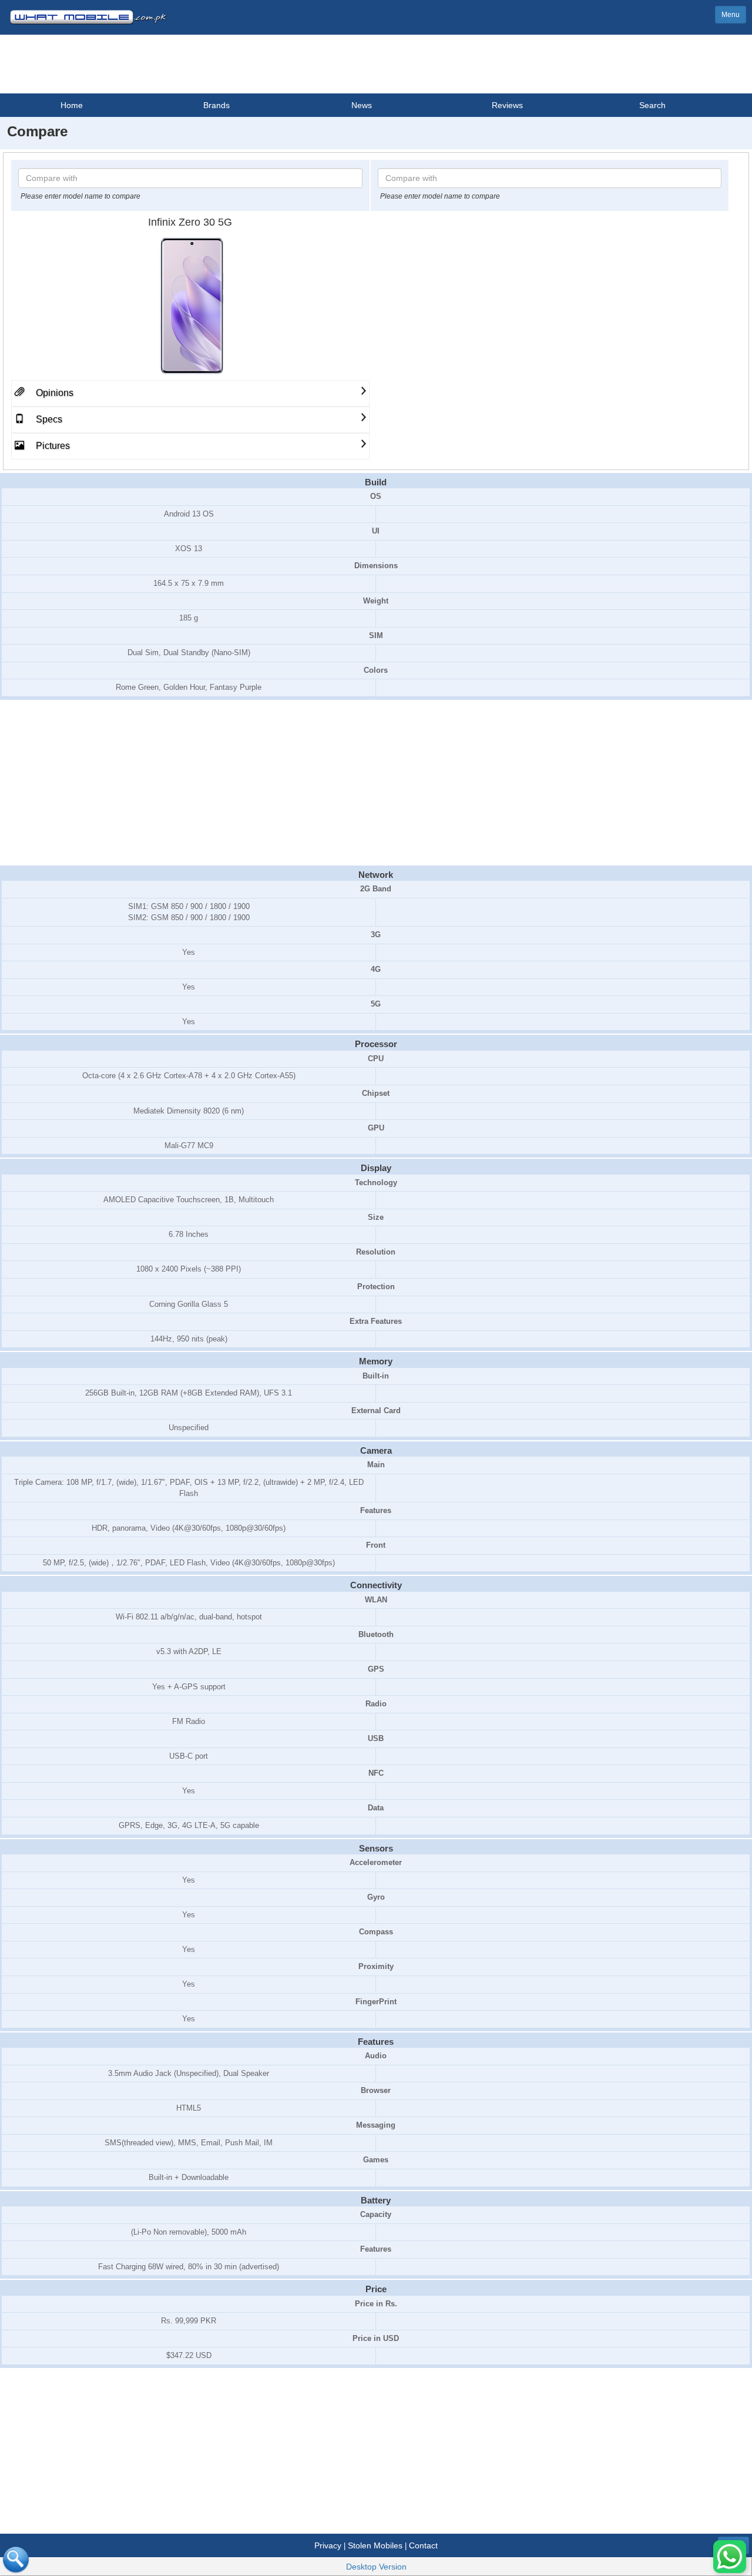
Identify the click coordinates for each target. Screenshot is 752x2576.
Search (652, 105)
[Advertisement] (376, 783)
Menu (731, 15)
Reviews (507, 105)
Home (72, 105)
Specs (48, 419)
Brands (216, 105)
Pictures (52, 446)
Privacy (328, 2545)
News (362, 105)
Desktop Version (376, 2567)
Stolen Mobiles (375, 2545)
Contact (423, 2545)
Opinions (53, 393)
